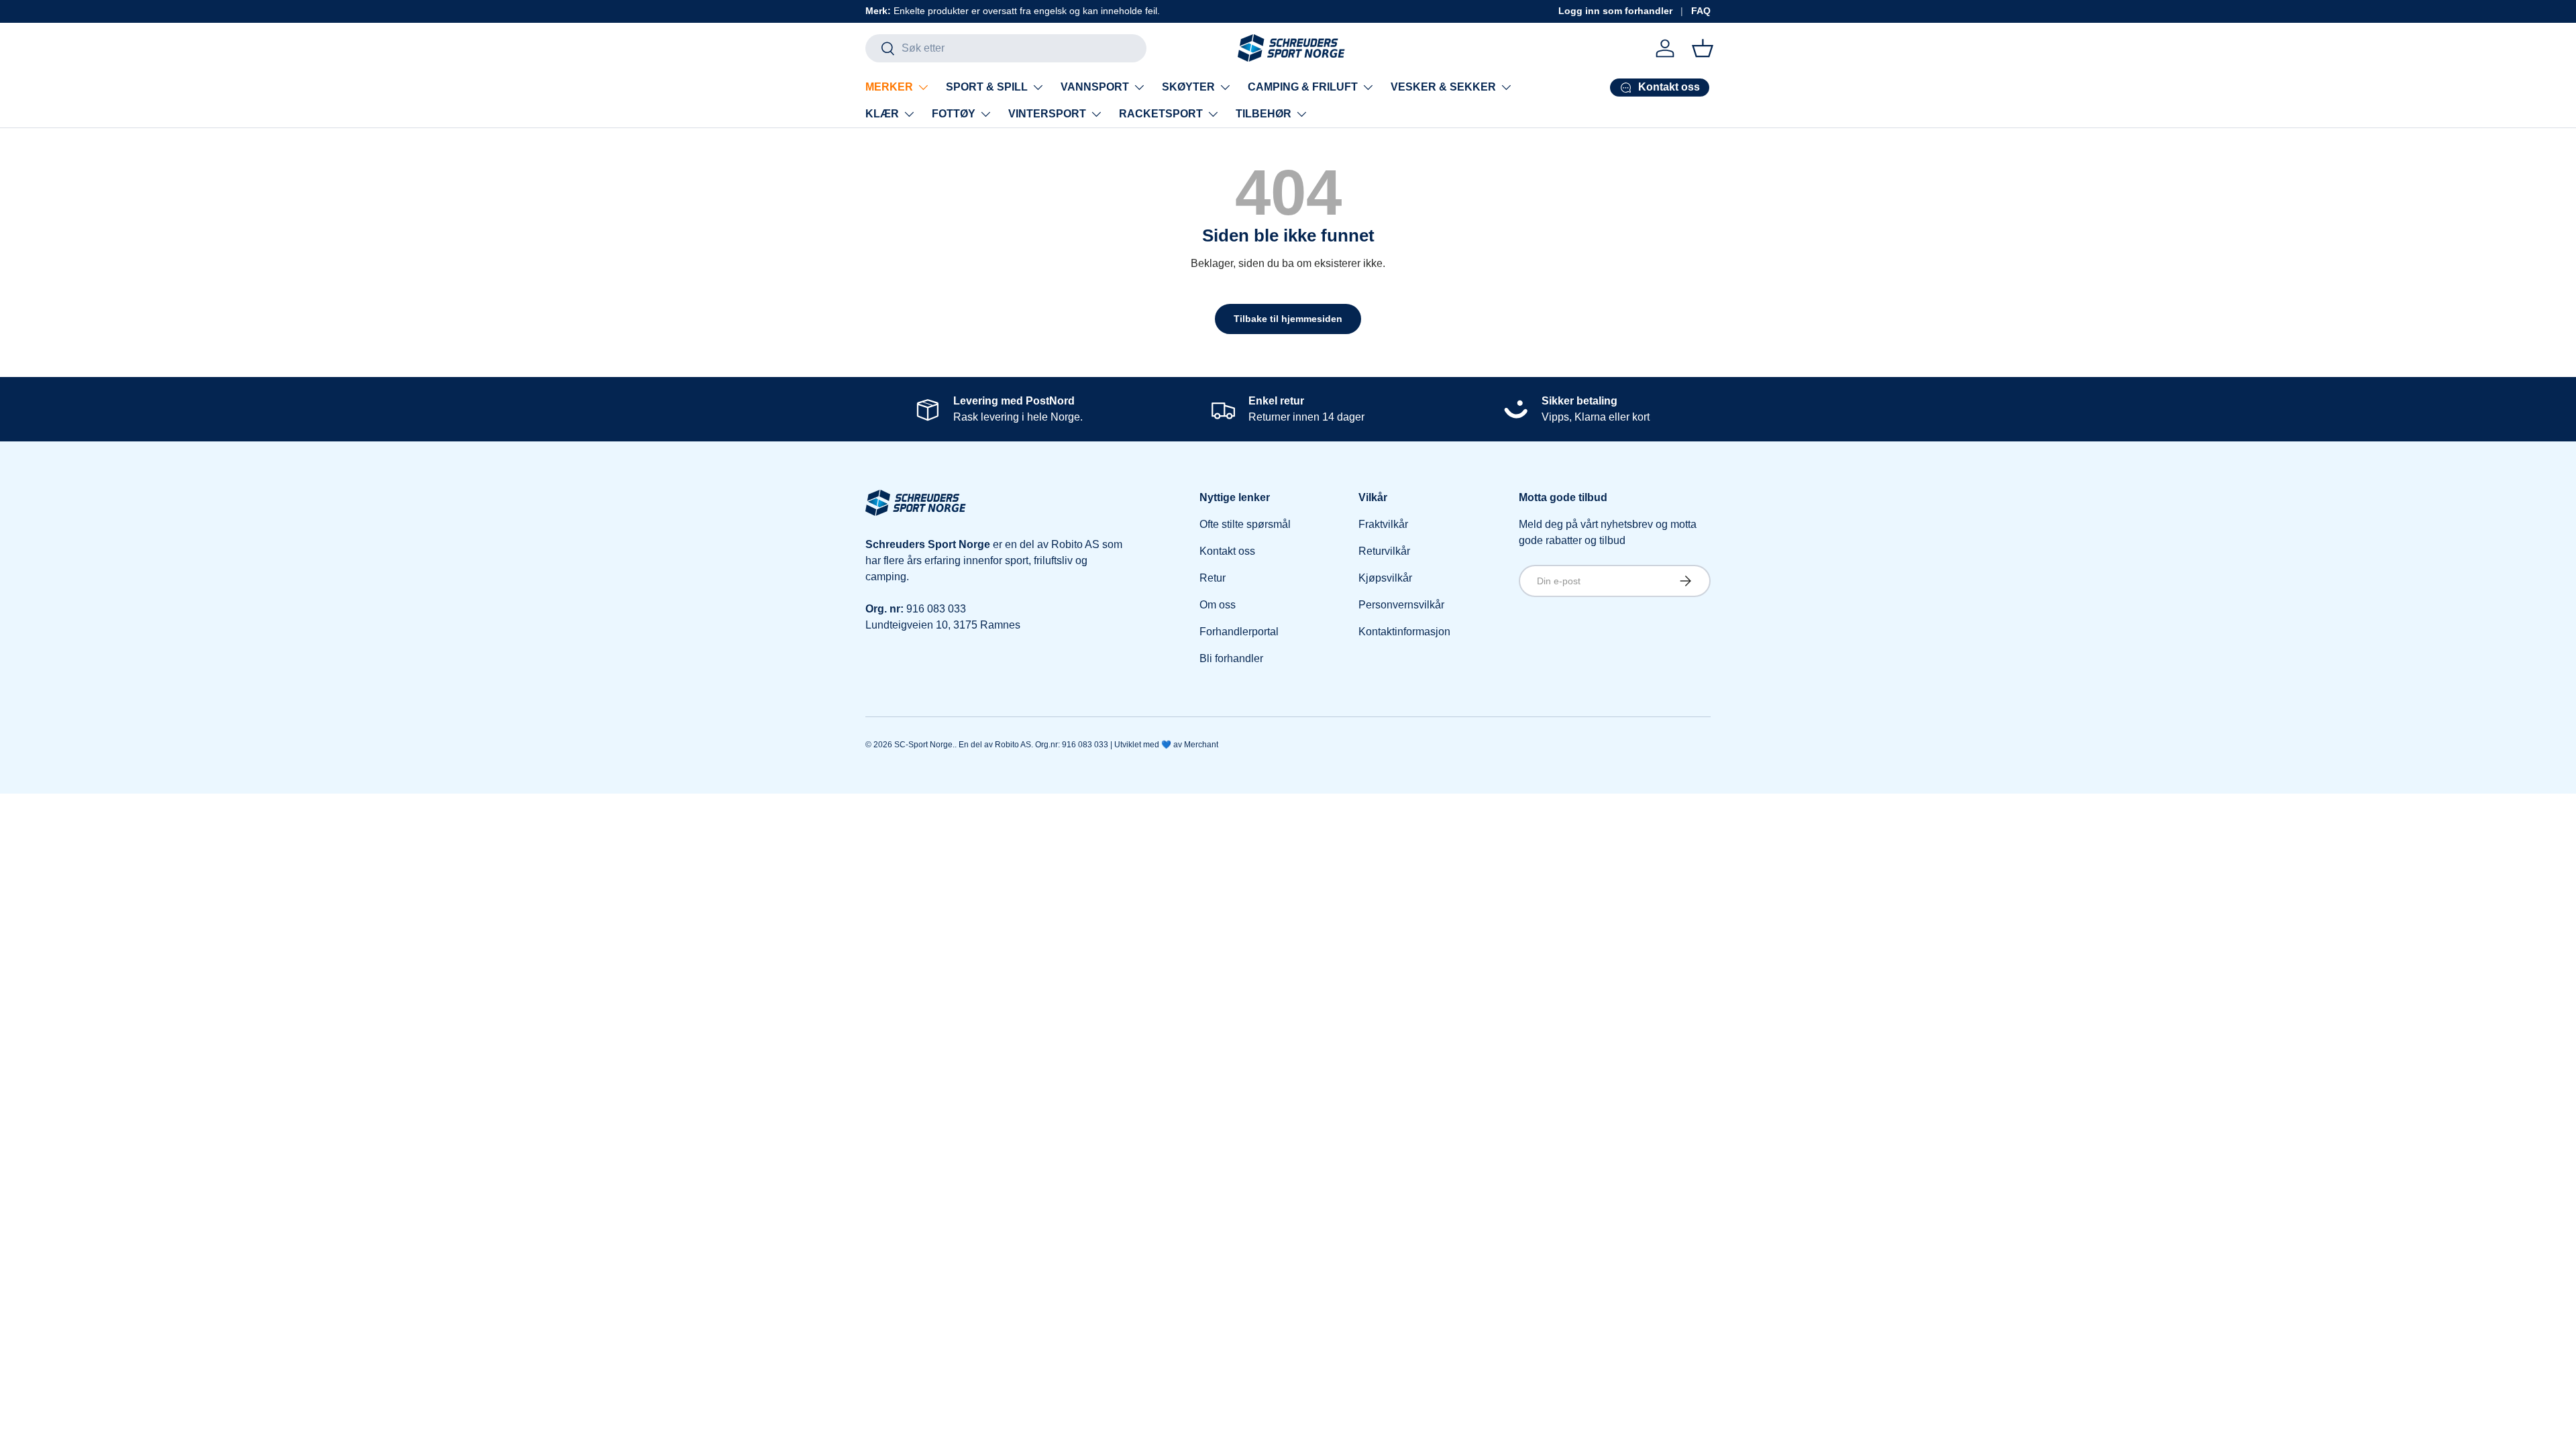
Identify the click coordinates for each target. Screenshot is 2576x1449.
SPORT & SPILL (987, 87)
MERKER (889, 87)
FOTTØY (954, 114)
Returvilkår (1384, 551)
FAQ (1701, 11)
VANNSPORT (1095, 87)
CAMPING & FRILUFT (1303, 87)
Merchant (1201, 745)
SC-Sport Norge (923, 745)
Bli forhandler (1231, 658)
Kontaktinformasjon (1404, 632)
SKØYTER (1188, 87)
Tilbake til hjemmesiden (1288, 319)
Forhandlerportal (1239, 632)
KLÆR (882, 114)
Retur (1213, 578)
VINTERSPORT (1047, 114)
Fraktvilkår (1383, 524)
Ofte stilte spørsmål (1245, 524)
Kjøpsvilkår (1385, 578)
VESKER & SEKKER (1443, 87)
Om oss (1218, 605)
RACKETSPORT (1161, 114)
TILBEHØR (1264, 114)
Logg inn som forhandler (1615, 11)
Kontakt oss (1227, 551)
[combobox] (1006, 48)
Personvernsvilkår (1401, 605)
